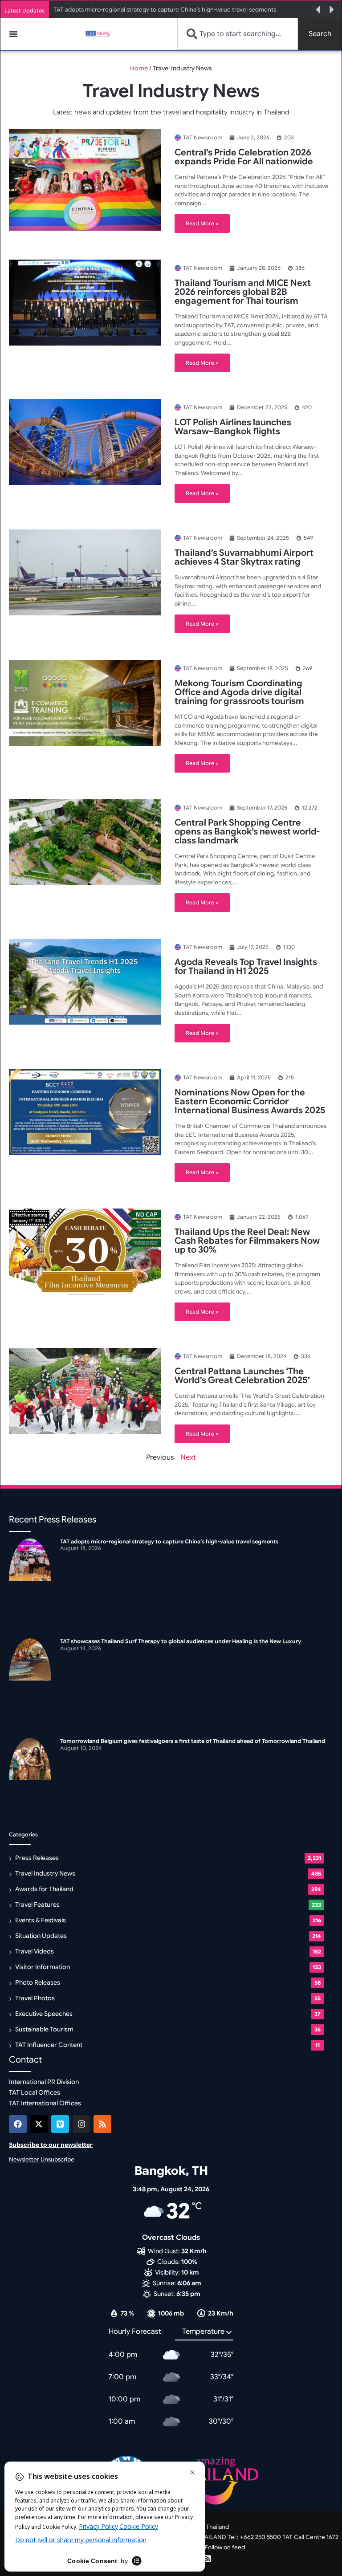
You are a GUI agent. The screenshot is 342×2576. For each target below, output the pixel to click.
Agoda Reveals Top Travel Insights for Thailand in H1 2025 (246, 967)
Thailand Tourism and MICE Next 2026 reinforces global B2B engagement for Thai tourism (243, 292)
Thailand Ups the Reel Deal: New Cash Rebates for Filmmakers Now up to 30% (247, 1241)
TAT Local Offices (35, 2092)
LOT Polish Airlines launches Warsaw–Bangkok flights (233, 427)
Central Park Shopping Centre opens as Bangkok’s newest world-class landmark (247, 832)
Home (139, 68)
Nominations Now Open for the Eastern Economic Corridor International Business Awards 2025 (250, 1101)
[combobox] (238, 34)
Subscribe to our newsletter (51, 2145)
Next (188, 1457)
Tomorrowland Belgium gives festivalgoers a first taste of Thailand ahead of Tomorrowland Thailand (193, 1741)
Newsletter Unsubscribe (42, 2159)
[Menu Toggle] (13, 34)
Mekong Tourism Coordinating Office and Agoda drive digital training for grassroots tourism (239, 692)
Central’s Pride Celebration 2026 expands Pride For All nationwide (244, 157)
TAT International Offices (45, 2103)
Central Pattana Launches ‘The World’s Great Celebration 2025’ (242, 1376)
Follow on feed (225, 2547)
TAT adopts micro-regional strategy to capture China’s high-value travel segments (165, 10)
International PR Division (44, 2082)
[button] (318, 10)
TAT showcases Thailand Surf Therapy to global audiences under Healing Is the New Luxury (181, 1641)
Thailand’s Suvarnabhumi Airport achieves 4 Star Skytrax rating (244, 557)
